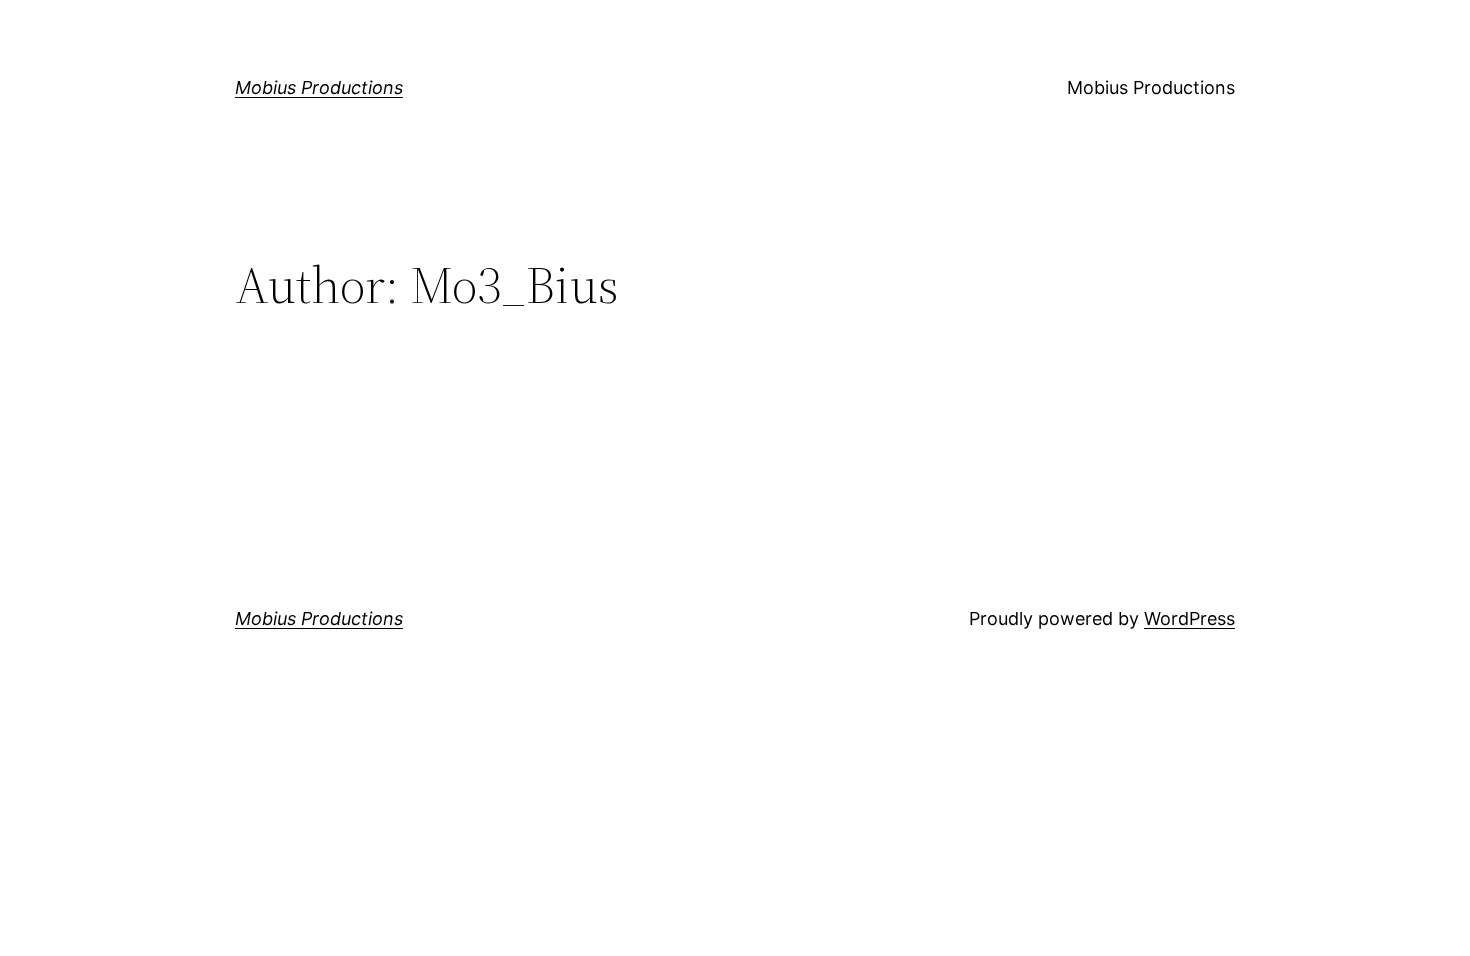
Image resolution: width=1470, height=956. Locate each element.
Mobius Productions (319, 87)
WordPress (1189, 618)
